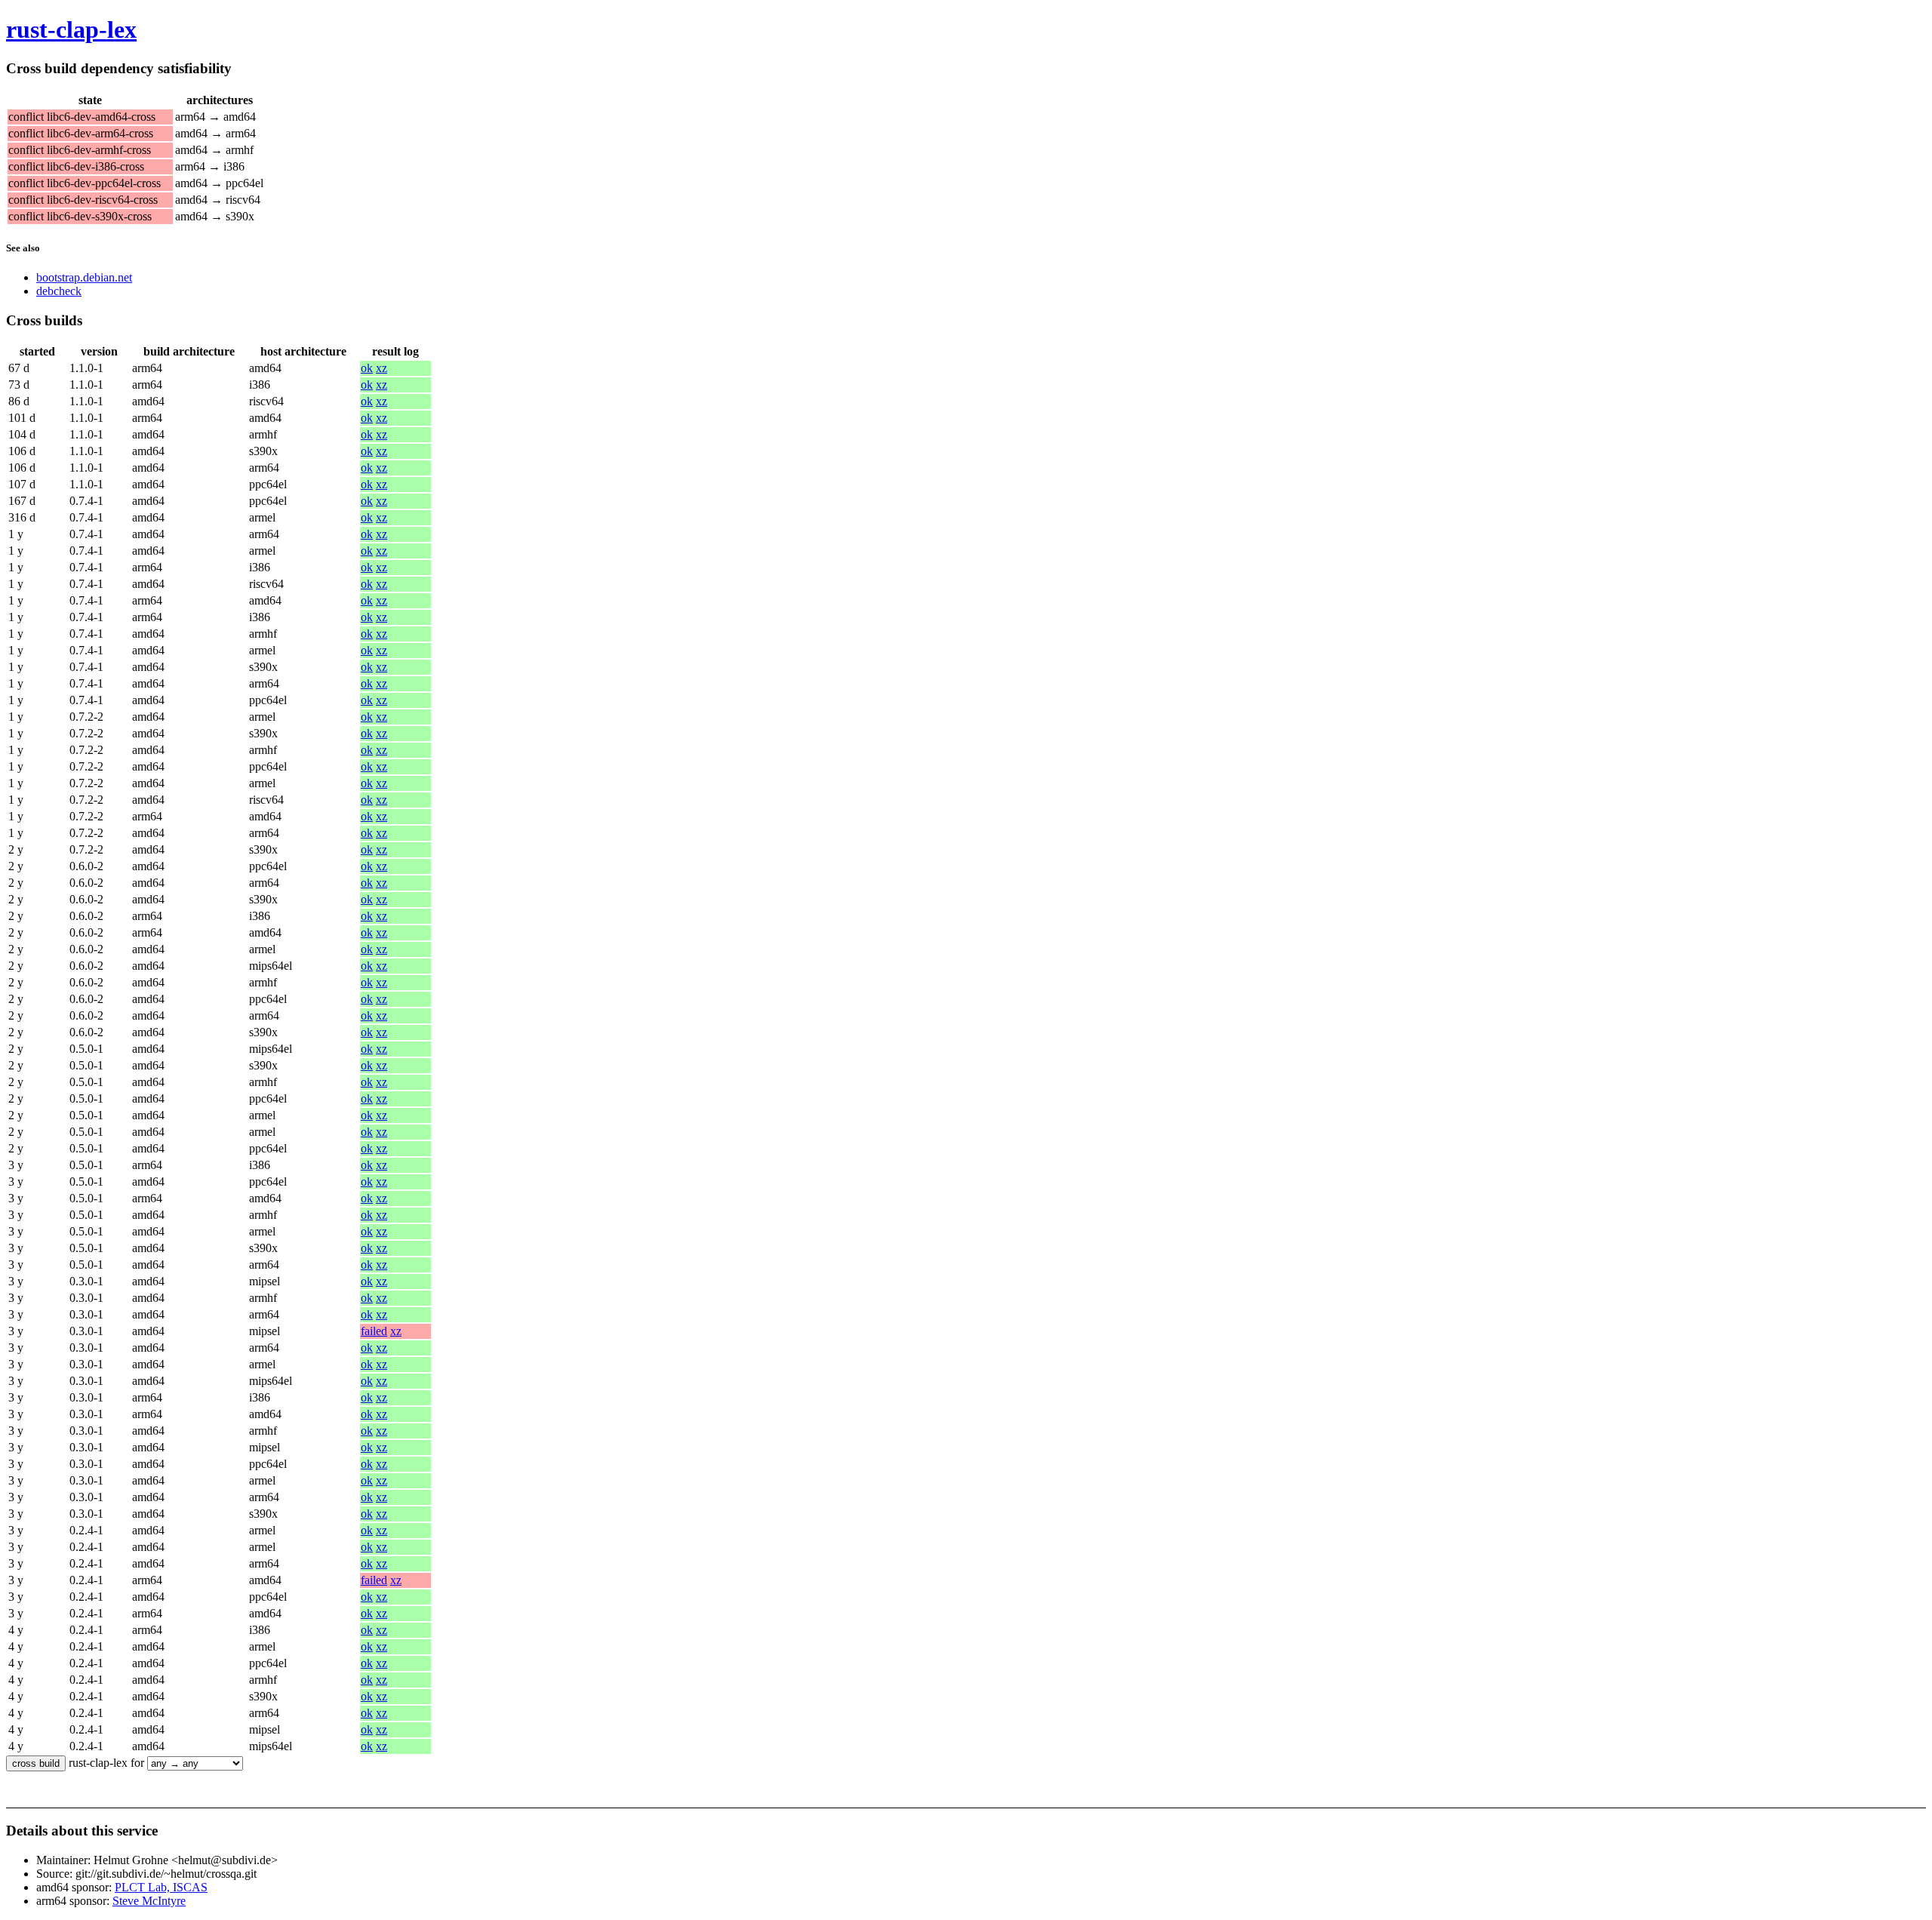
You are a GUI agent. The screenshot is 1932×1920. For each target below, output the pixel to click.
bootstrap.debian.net (84, 277)
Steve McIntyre (149, 1901)
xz (381, 368)
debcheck (59, 291)
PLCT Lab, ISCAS (161, 1887)
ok (367, 368)
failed (374, 1331)
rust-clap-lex (71, 29)
